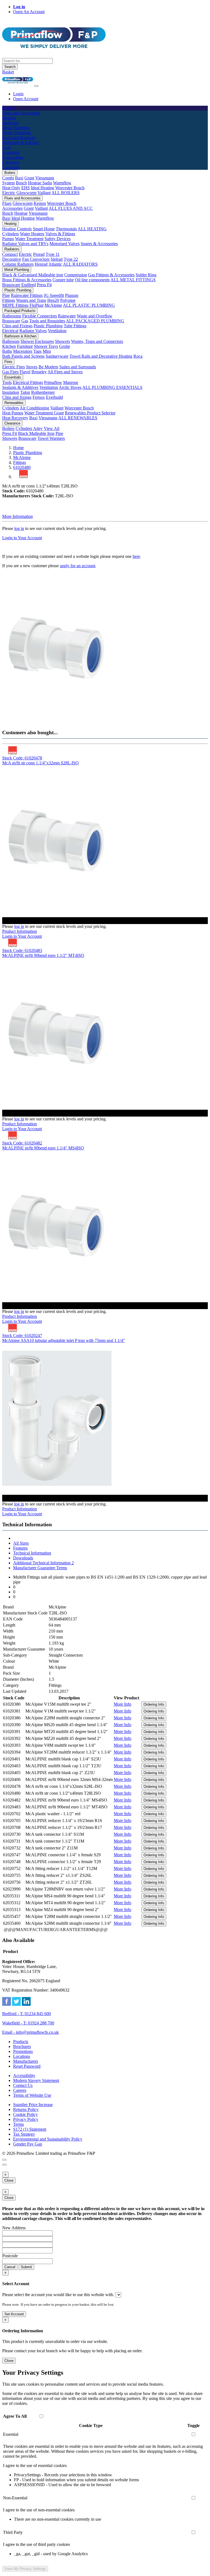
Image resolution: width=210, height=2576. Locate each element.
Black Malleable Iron (36, 433)
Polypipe (68, 300)
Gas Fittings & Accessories (111, 275)
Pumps (8, 239)
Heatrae (21, 213)
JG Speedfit (54, 295)
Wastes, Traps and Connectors (97, 341)
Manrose (71, 382)
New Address (14, 2228)
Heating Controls (17, 229)
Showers (62, 341)
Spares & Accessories (99, 244)
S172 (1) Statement (30, 2129)
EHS (26, 188)
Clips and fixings (17, 397)
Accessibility (24, 2076)
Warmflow (62, 183)
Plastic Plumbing (18, 290)
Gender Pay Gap (28, 2144)
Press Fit (44, 285)
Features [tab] (20, 1548)
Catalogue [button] (11, 167)
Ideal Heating (43, 188)
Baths (7, 351)
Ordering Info (154, 1704)
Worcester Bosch (70, 188)
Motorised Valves (65, 244)
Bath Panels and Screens (23, 356)
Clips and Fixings (17, 326)
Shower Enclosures (37, 341)
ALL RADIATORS (80, 264)
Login (18, 94)
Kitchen (9, 346)
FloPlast (37, 305)
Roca (138, 356)
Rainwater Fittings (27, 295)
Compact (10, 254)
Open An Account (29, 12)
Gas (25, 321)
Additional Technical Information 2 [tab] (43, 1563)
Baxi (19, 178)
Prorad (39, 254)
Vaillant (44, 193)
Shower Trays (46, 346)
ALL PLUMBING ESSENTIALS (112, 387)
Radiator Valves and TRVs (25, 244)
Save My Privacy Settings (25, 2569)
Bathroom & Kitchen (20, 336)
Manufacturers (26, 2061)
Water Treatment (29, 239)
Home (18, 448)
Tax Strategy (24, 2134)
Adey (38, 428)
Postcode (10, 2256)
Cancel (10, 2267)
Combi (8, 178)
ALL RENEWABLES (78, 418)
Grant (29, 178)
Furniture (25, 346)
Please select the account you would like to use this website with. (58, 2295)
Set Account (14, 2314)
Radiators (12, 249)
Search (10, 67)
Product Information (20, 931)
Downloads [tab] (23, 1558)
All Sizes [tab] (21, 1543)
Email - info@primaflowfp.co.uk (30, 2032)
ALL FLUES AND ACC (71, 208)
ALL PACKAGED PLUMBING (95, 321)
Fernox (39, 397)
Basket (8, 72)
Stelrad (57, 259)
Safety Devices (58, 239)
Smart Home (44, 229)
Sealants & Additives (20, 387)
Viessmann (45, 178)
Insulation (11, 392)
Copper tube (63, 280)
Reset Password (27, 2066)
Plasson (72, 295)
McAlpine (53, 305)
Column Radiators (18, 264)
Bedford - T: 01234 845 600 (27, 2014)
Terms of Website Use (32, 2095)
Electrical (10, 331)
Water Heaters (32, 234)
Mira (47, 351)
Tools (7, 382)
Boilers (10, 173)
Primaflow (53, 382)
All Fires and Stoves (65, 372)
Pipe (6, 295)
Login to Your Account (22, 538)
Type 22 (71, 259)
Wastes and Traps (31, 300)
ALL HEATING (92, 229)
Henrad (41, 264)
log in (19, 528)
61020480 (22, 467)
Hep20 (53, 300)
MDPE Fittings (15, 305)
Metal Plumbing (17, 270)
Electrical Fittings (28, 382)
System (8, 183)
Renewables (14, 403)
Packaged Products (20, 311)
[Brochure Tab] (4, 2160)
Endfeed (29, 285)
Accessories (12, 208)
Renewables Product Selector (90, 413)
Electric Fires (14, 367)
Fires (8, 362)
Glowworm (26, 193)
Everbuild (54, 397)
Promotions (23, 2051)
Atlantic (55, 264)
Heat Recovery (15, 418)
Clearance (12, 423)
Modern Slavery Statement (36, 2080)
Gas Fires (10, 372)
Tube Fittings (75, 326)
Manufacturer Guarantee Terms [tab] (40, 1568)
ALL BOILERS (65, 193)
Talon (25, 392)
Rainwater (67, 316)
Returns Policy (26, 2109)
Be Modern (48, 367)
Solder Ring (146, 275)
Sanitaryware (57, 356)
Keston (40, 203)
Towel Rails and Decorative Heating (101, 356)
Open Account (26, 99)
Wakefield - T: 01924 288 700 (28, 2023)
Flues (7, 203)
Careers (20, 2090)
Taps (37, 351)
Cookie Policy (25, 2114)
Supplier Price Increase (33, 2105)
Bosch (21, 183)
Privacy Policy (26, 2119)
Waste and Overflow (95, 316)
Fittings (9, 300)
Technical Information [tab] (32, 1553)
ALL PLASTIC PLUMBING (89, 305)
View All (52, 428)
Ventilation (57, 331)
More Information (17, 516)
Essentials (13, 377)
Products (21, 2042)
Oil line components (92, 280)
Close (9, 2180)
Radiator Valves (33, 331)
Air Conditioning (34, 408)
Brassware (11, 285)
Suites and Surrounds (78, 367)
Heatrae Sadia (40, 183)
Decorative (12, 259)
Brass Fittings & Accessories (27, 280)
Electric (9, 193)
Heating (10, 224)
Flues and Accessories (22, 198)
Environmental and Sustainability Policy (48, 2139)
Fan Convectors (36, 259)
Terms (18, 2124)
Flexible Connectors (40, 316)
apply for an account (78, 566)
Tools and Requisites (47, 321)
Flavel (25, 372)
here (136, 556)
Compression (76, 275)
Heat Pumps (13, 413)
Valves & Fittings (60, 234)
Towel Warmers (51, 438)
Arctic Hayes (70, 387)
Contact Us (23, 2085)
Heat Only (11, 188)
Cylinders (11, 234)
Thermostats (66, 229)
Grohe (65, 346)
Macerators (23, 351)
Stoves (32, 367)
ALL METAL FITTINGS (133, 280)
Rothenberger (43, 392)
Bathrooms (12, 316)
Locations (22, 2056)
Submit (26, 2267)
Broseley (39, 372)
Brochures (22, 2046)
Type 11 (53, 254)
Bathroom (11, 341)
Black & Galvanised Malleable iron (33, 275)
